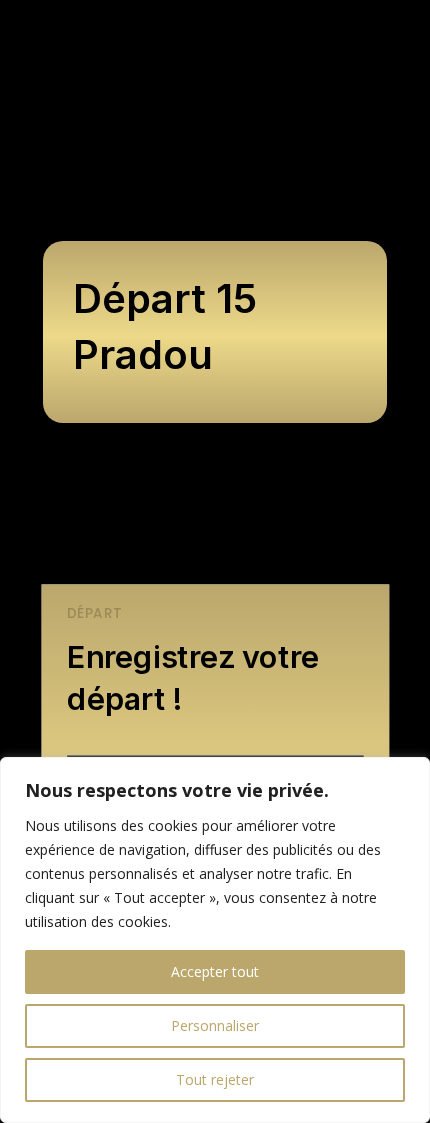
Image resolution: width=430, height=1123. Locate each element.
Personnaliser (215, 1025)
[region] (215, 940)
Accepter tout (215, 971)
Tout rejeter (215, 1079)
